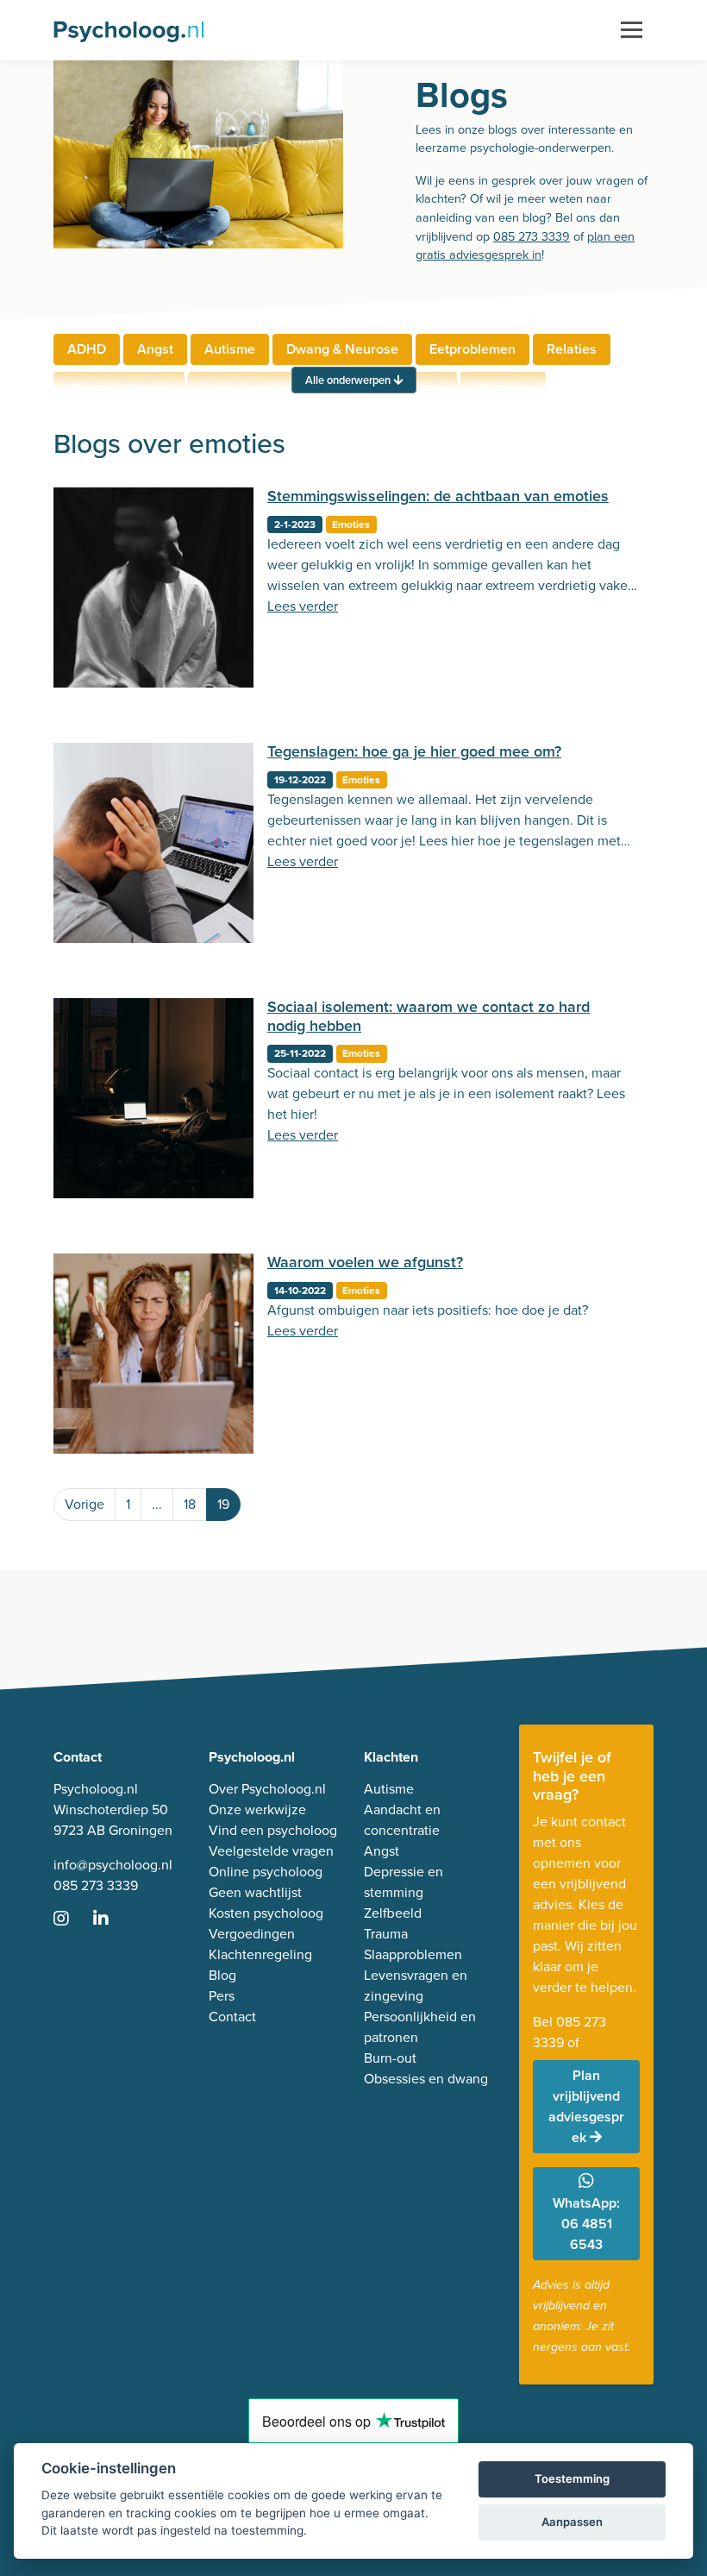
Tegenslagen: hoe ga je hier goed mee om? (414, 751)
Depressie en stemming (404, 1882)
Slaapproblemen (413, 1954)
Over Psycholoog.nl (267, 1789)
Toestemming (572, 2479)
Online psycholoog (266, 1872)
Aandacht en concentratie (402, 1820)
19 (223, 1504)
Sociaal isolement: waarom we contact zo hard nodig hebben (429, 1016)
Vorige (84, 1504)
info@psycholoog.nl (113, 1865)
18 (190, 1504)
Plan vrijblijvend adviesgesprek (586, 2106)
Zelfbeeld (393, 1913)
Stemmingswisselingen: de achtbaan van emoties (438, 496)
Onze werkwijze (257, 1809)
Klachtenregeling (260, 1954)
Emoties (351, 525)
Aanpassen (572, 2522)
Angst (155, 349)
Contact (232, 2017)
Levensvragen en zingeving (416, 1985)
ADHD (87, 349)
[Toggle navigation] (632, 30)
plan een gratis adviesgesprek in (525, 246)
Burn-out (390, 2058)
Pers (222, 1996)
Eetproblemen (472, 349)
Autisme (230, 349)
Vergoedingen (252, 1934)
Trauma (386, 1934)
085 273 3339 (532, 236)
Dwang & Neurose (342, 349)
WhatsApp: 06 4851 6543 (586, 2224)
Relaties (572, 349)
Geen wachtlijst (255, 1892)
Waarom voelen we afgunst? (365, 1262)
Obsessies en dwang (426, 2079)
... (157, 1504)
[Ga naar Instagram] (72, 1920)
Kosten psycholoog (266, 1913)
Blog (222, 1975)
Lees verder (303, 606)
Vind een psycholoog (273, 1830)
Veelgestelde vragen (271, 1851)
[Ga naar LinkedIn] (111, 1920)
